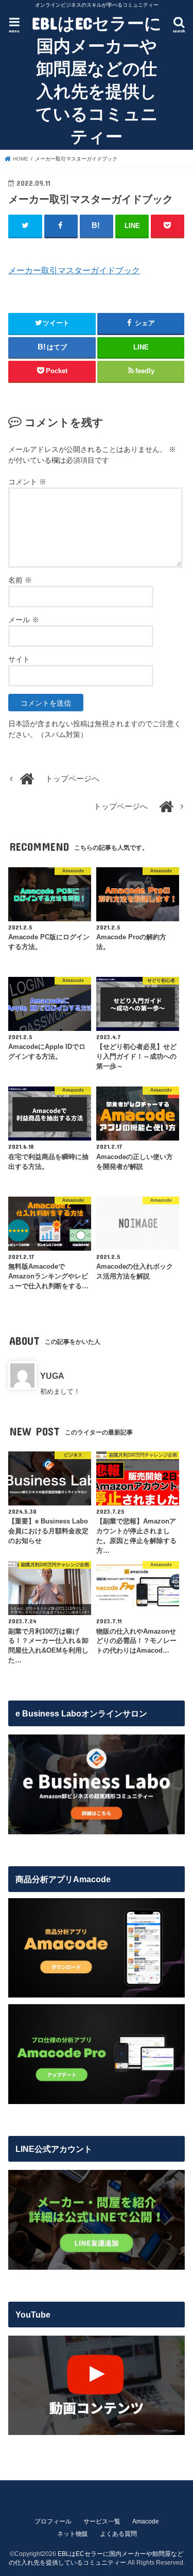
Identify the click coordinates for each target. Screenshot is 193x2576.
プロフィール (53, 2521)
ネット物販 (73, 2534)
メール (24, 620)
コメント (27, 482)
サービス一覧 (102, 2521)
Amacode (146, 2521)
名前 (20, 580)
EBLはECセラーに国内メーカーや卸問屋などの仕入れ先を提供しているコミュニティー (97, 80)
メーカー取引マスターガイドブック (74, 270)
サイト (19, 659)
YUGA (52, 1376)
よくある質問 (118, 2534)
